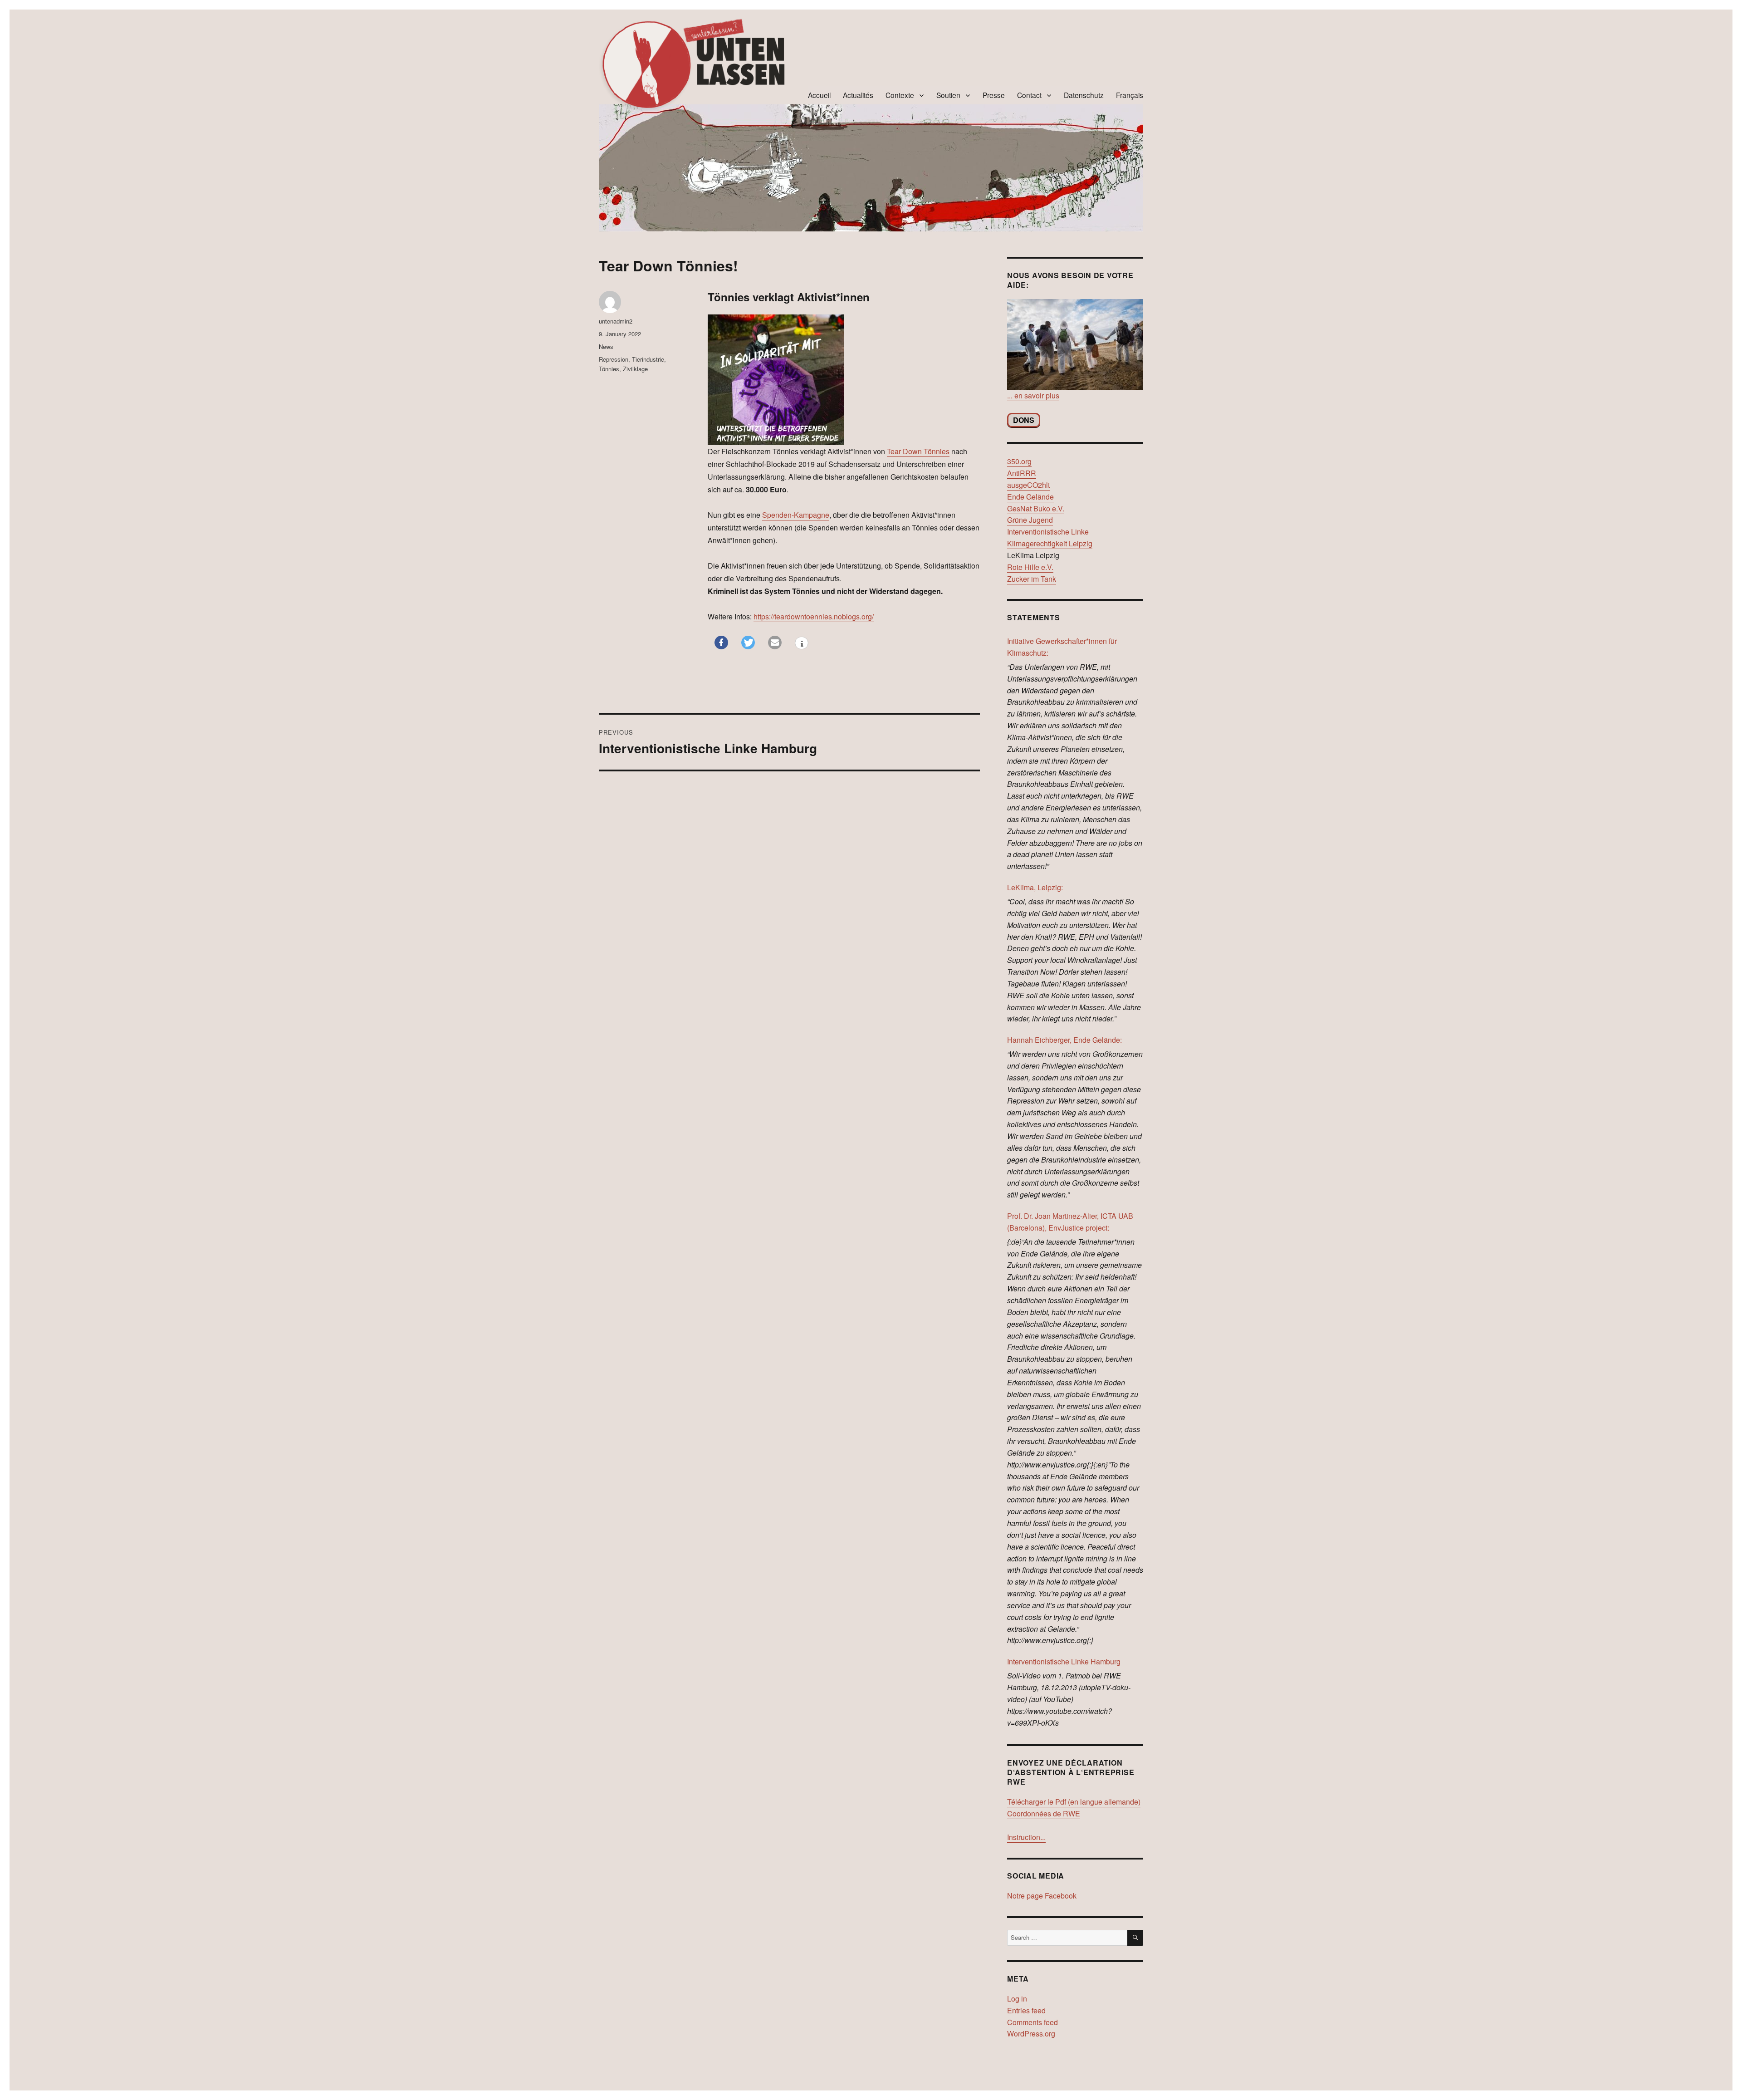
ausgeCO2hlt (1028, 485)
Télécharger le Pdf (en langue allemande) (1074, 1802)
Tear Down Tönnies (918, 451)
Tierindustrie (648, 359)
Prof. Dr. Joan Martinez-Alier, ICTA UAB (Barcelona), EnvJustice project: (1070, 1222)
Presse (994, 95)
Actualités (858, 95)
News (606, 346)
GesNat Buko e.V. (1036, 508)
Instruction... (1026, 1837)
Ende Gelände (1030, 497)
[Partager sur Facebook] (721, 643)
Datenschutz (1084, 95)
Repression (614, 359)
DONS (1024, 420)
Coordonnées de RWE (1044, 1813)
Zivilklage (635, 369)
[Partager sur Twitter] (748, 643)
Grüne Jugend (1030, 520)
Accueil (819, 95)
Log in (1017, 1999)
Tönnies (609, 369)
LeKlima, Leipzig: (1035, 887)
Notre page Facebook (1042, 1896)
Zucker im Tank (1032, 579)
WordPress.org (1031, 2034)
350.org (1019, 461)
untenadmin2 (616, 321)
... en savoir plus (1033, 395)
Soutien (948, 95)
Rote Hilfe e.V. (1030, 567)
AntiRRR (1022, 473)
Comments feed (1032, 2022)
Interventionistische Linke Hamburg (1064, 1661)
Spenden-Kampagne (796, 515)
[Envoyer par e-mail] (775, 643)
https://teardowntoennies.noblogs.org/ (814, 616)
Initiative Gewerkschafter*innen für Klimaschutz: (1062, 647)
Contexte (900, 95)
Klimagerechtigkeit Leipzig (1050, 543)
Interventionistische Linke (1048, 532)
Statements (1034, 617)
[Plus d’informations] (802, 644)
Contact (1029, 95)
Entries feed (1026, 2010)
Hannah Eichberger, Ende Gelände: (1064, 1040)
